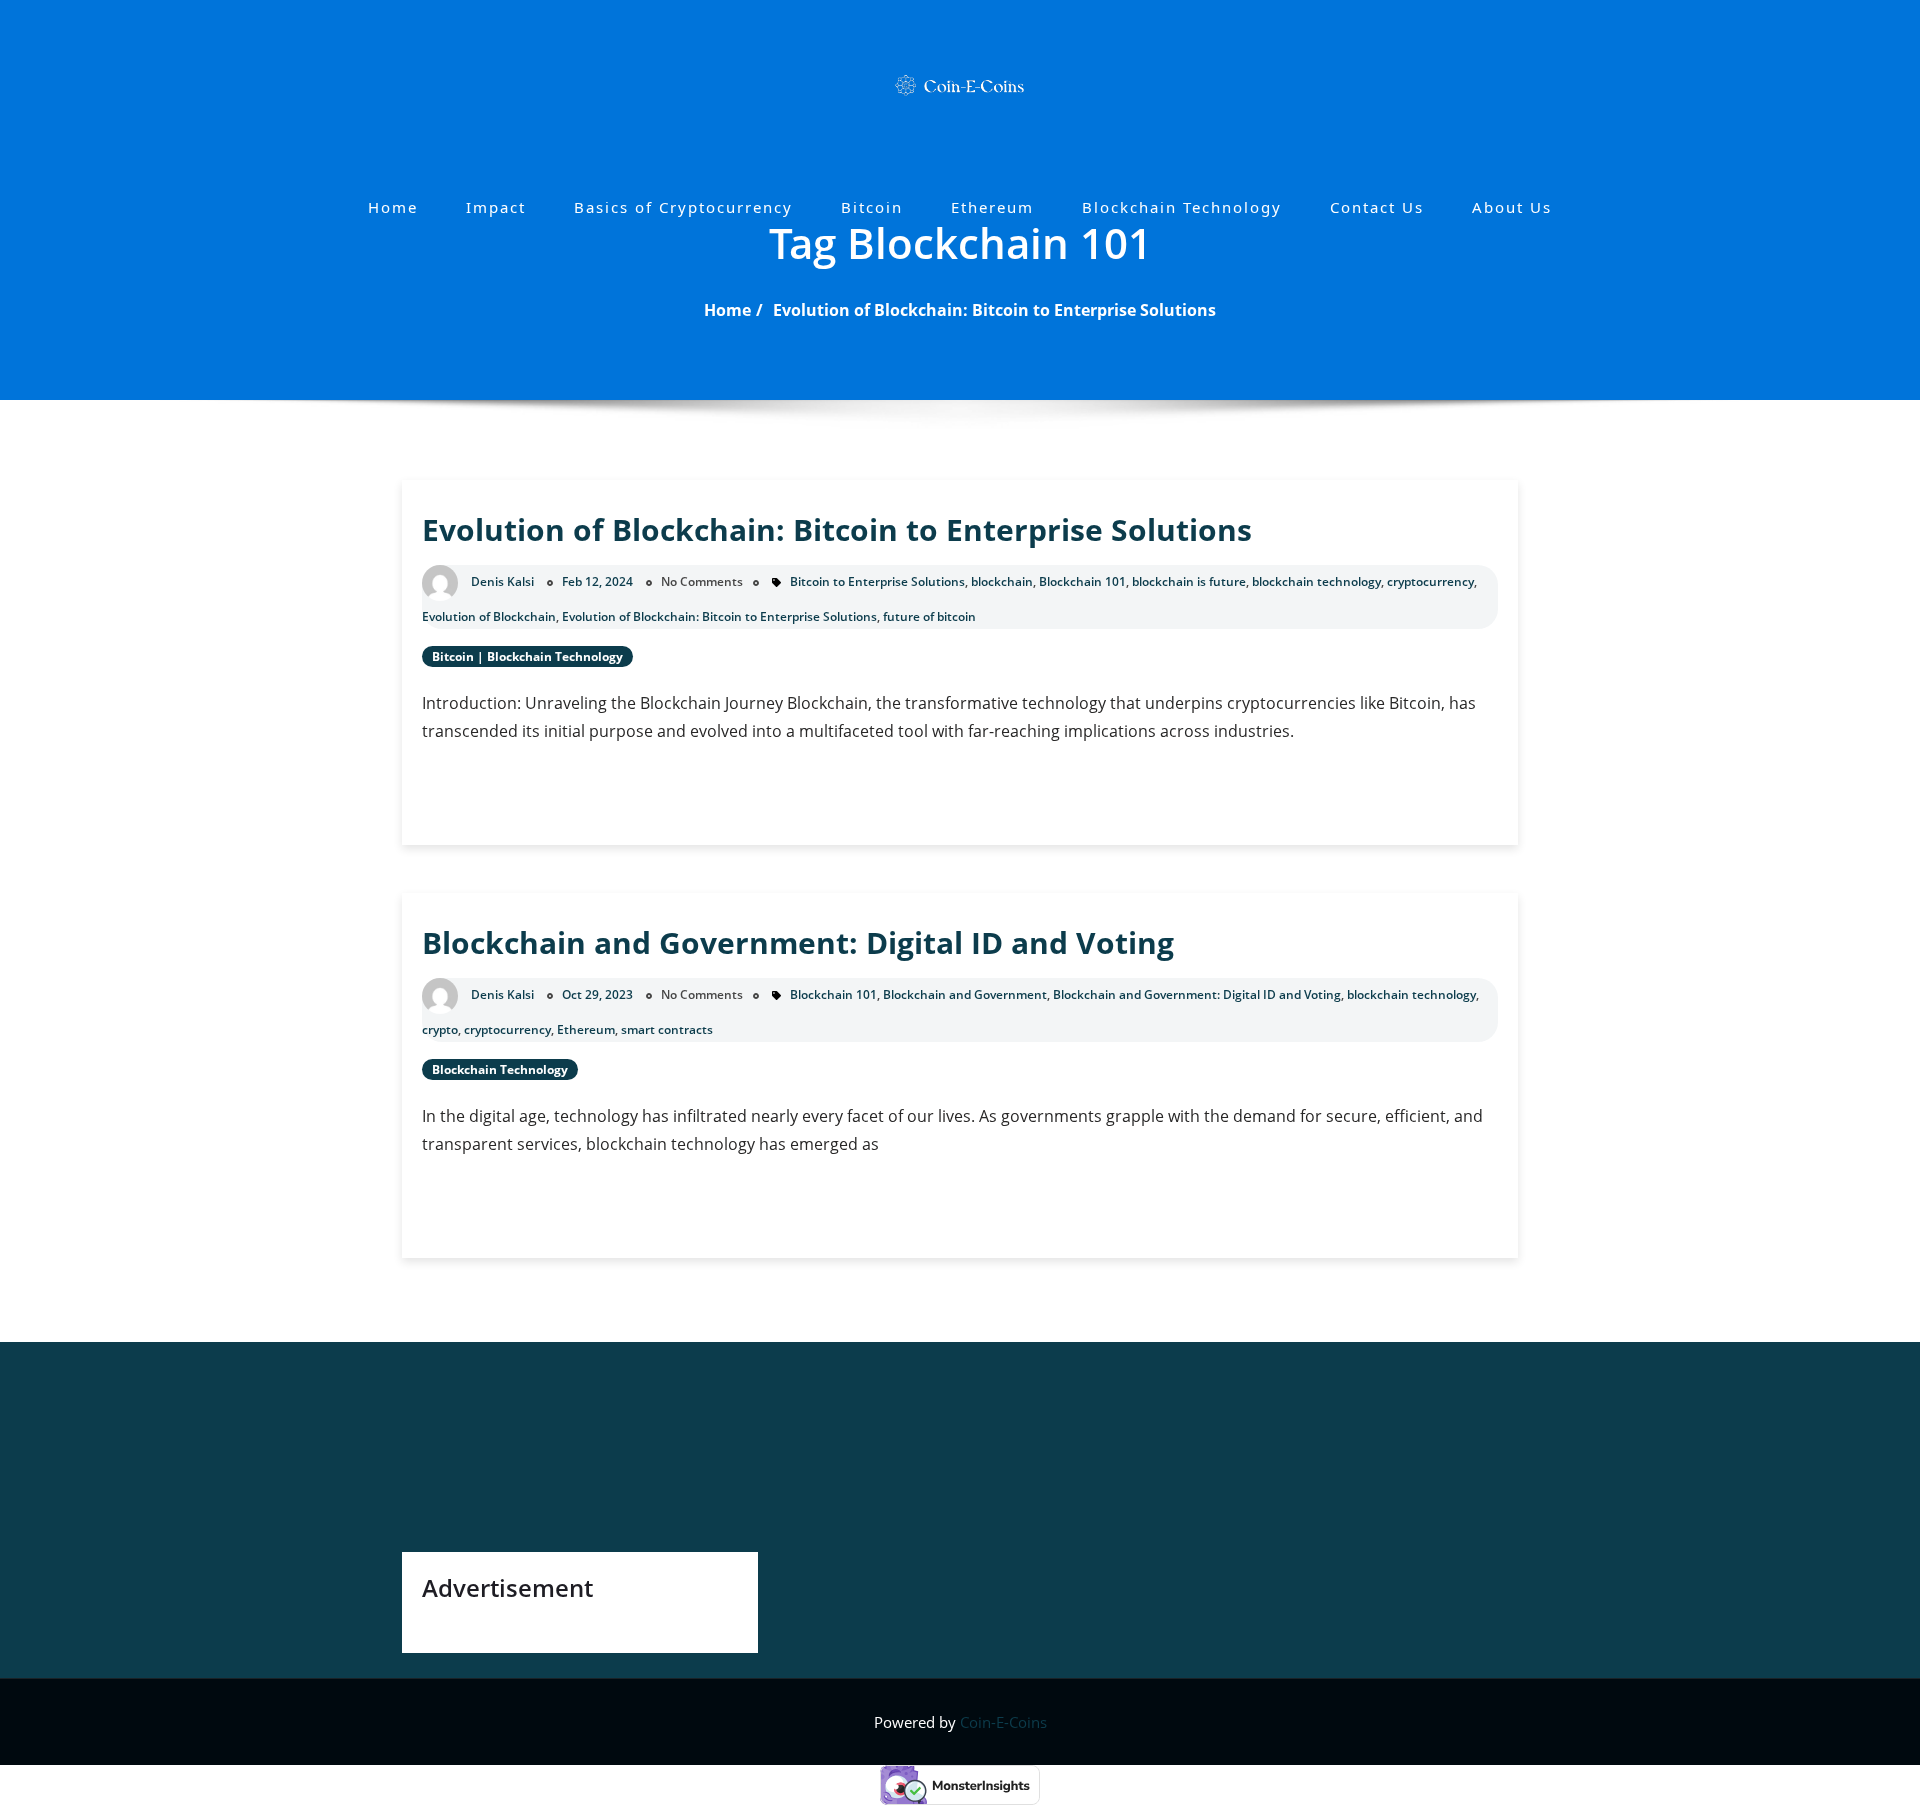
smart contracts (667, 1029)
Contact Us (1377, 207)
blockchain (1002, 581)
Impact (496, 207)
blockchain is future (1189, 581)
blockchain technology (1316, 581)
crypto (440, 1029)
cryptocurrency (1430, 581)
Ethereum (992, 207)
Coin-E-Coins (1003, 1722)
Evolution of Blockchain (489, 616)
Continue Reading (539, 796)
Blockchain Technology (1182, 207)
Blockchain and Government (965, 994)
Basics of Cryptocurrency (683, 207)
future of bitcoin (929, 616)
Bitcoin (872, 207)
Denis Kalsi (502, 581)
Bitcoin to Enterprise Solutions (877, 581)
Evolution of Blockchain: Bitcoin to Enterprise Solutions (994, 310)
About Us (1512, 207)
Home (393, 207)
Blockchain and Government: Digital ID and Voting (798, 942)
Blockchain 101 (1082, 581)
